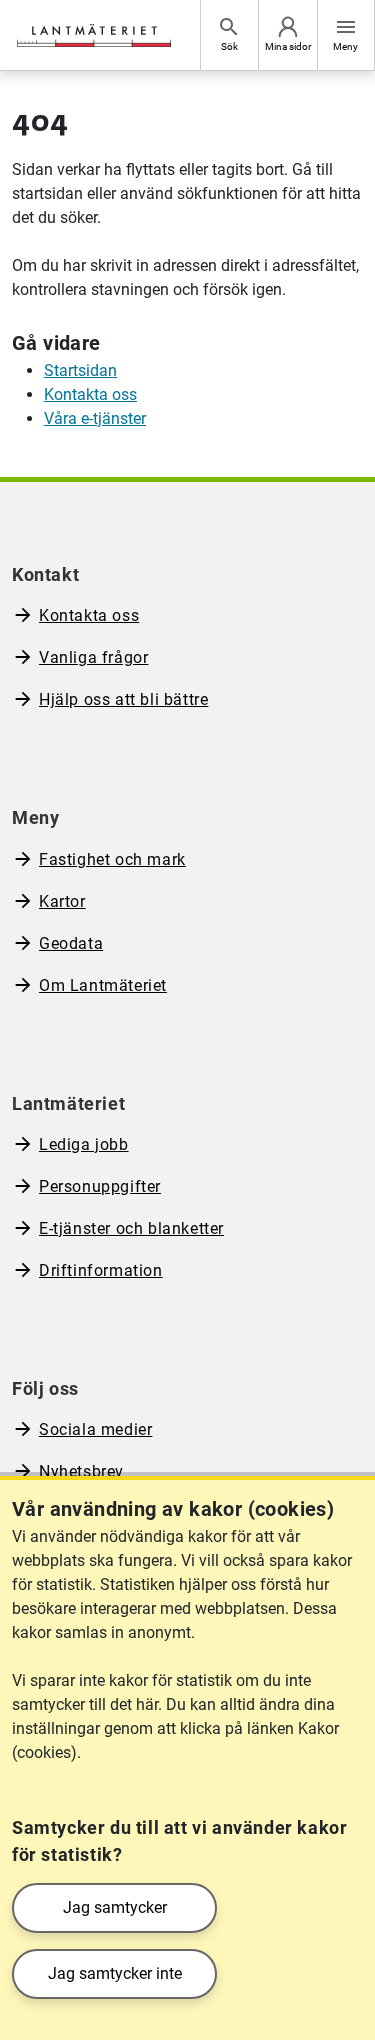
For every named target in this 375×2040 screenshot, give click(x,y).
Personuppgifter (100, 1186)
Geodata (71, 943)
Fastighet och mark (112, 859)
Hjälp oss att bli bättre (123, 699)
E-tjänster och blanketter (131, 1228)
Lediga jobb (84, 1144)
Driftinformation (101, 1270)
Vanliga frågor (93, 657)
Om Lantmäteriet (103, 985)
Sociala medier (95, 1429)
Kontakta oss (90, 394)
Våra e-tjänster (95, 418)
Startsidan (80, 370)
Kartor (62, 901)
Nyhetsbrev (81, 1471)
